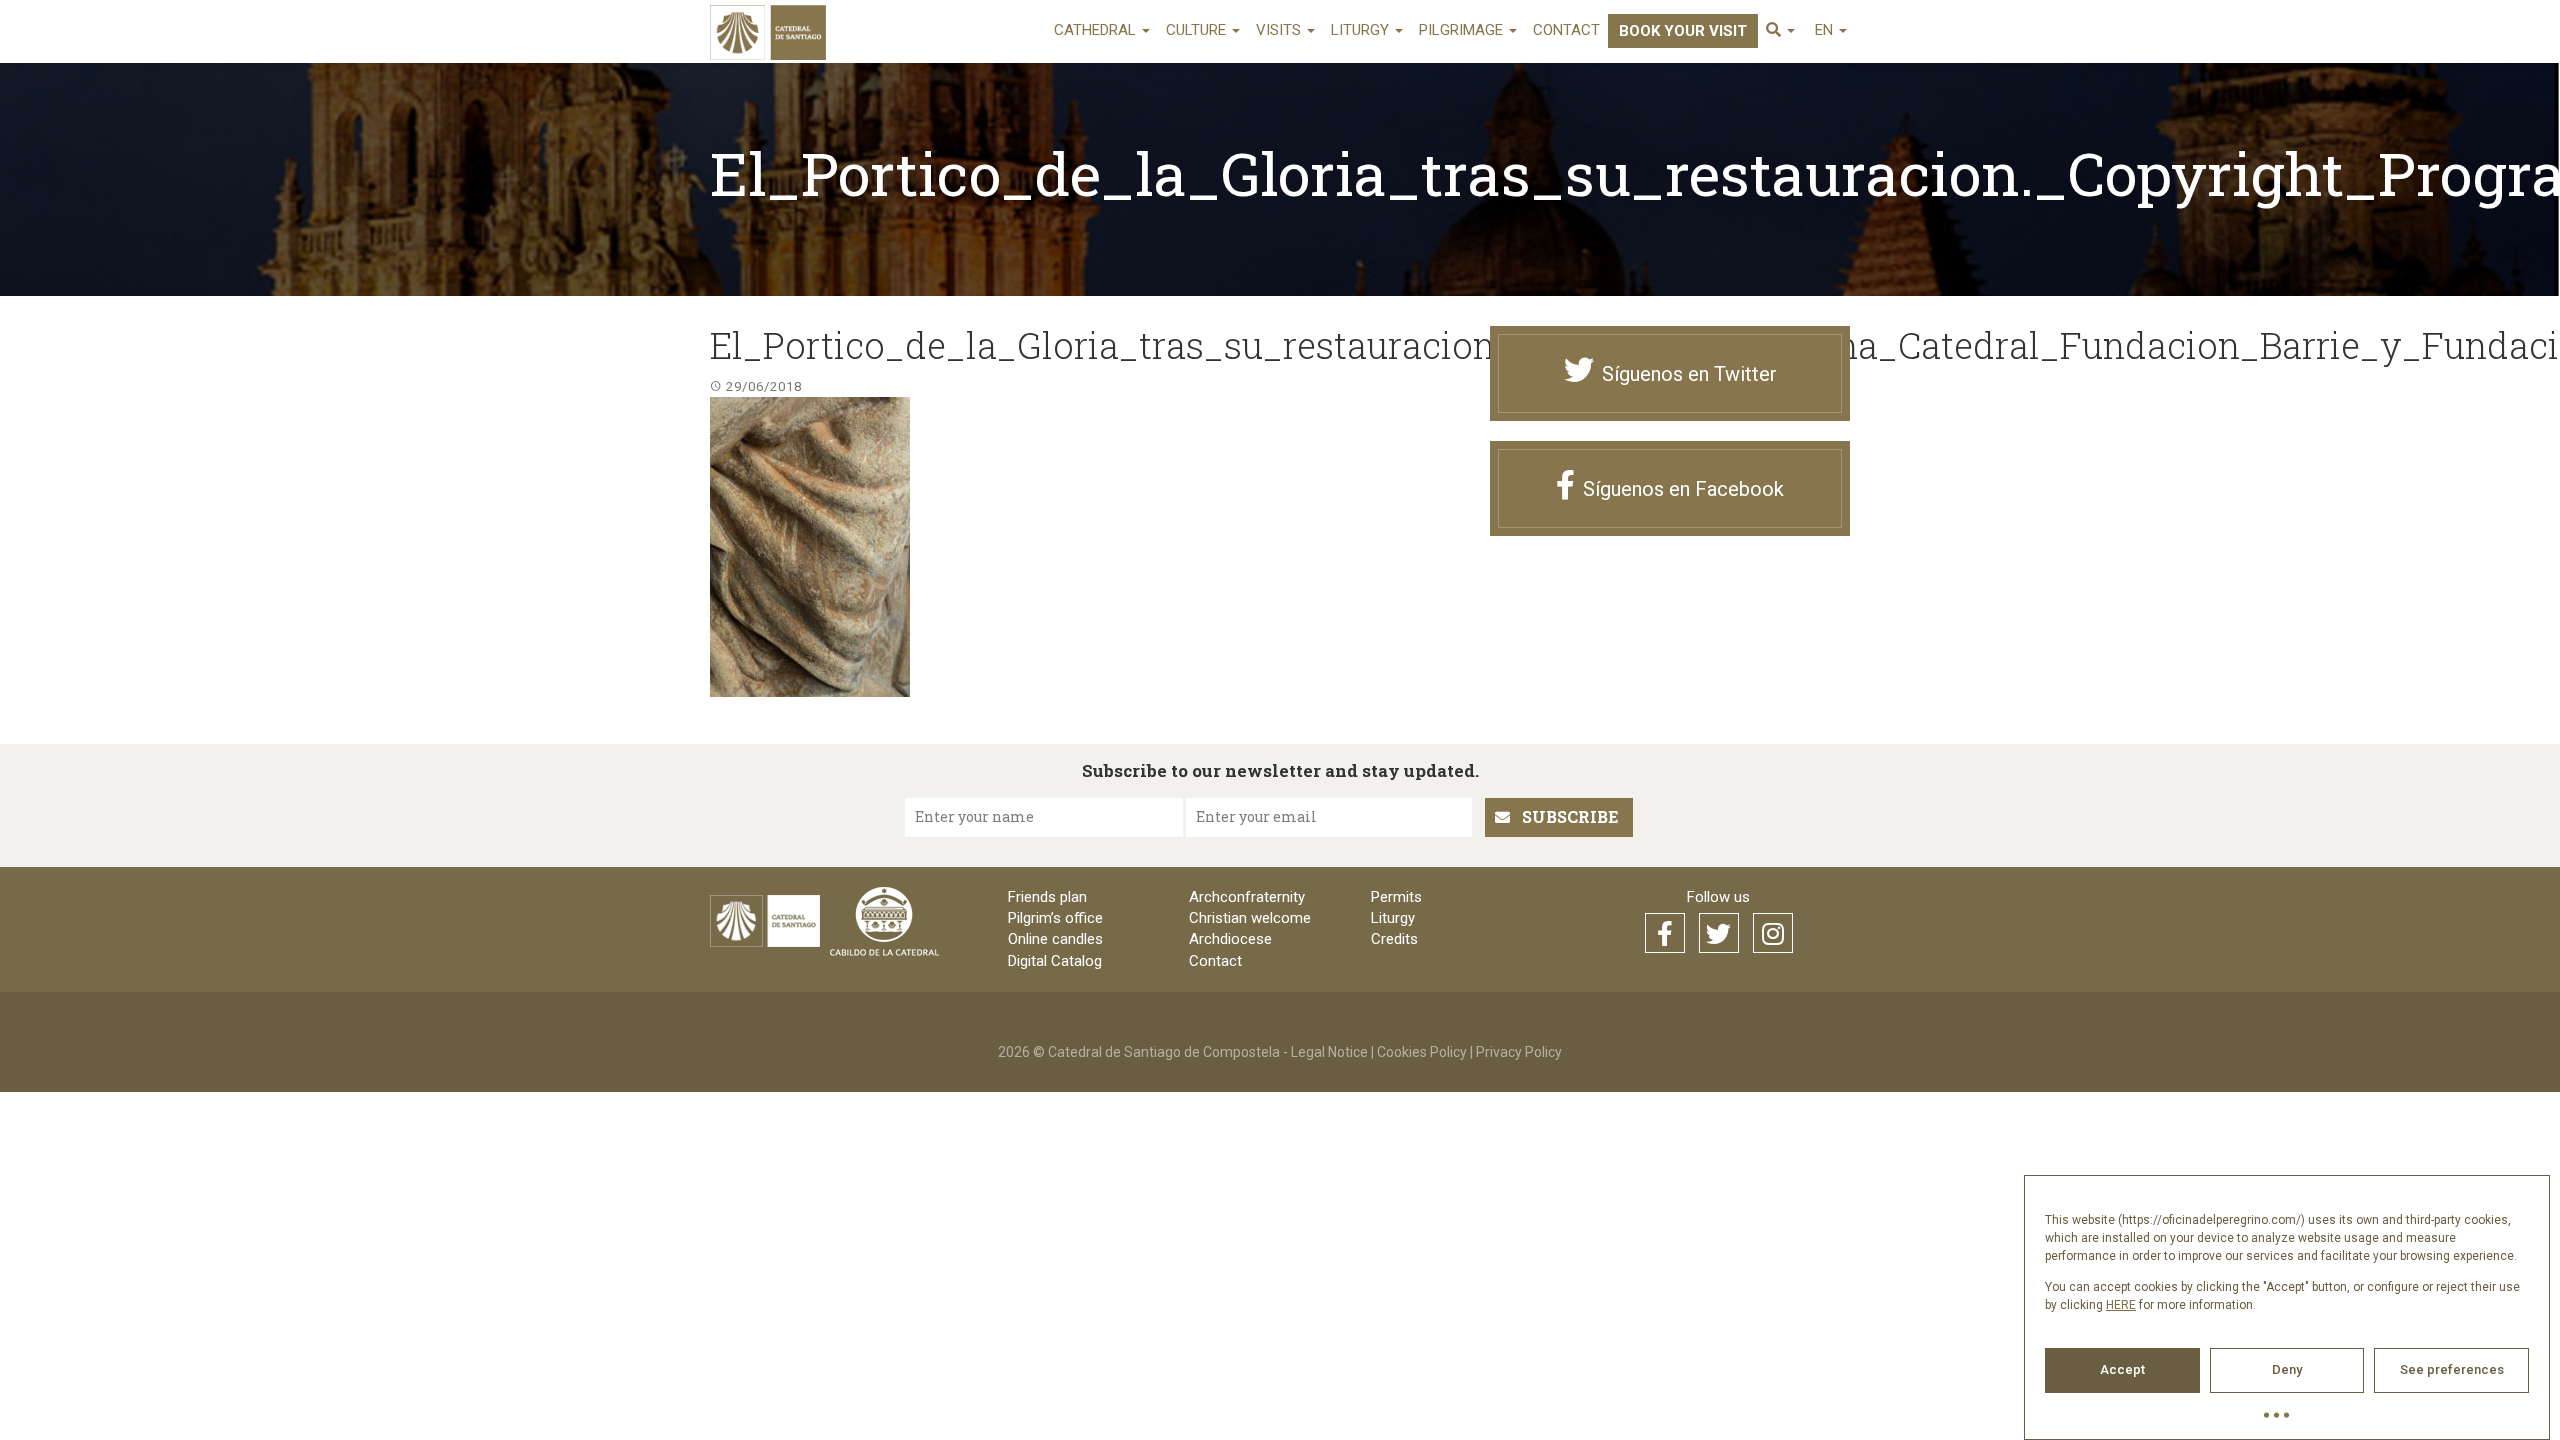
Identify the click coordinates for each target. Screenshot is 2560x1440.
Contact (1566, 30)
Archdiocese (1230, 939)
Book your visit (1683, 31)
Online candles (1055, 939)
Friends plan (1047, 897)
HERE (2121, 1305)
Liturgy (1362, 30)
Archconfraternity (1247, 897)
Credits (1394, 939)
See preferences (2452, 1369)
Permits (1396, 897)
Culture (1198, 30)
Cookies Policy (1422, 1052)
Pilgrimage (1463, 30)
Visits (1280, 30)
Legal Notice (1329, 1052)
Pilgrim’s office (1055, 918)
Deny (2287, 1369)
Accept (2122, 1369)
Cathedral (1097, 30)
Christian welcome (1250, 918)
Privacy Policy (1519, 1052)
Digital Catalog (1055, 961)
